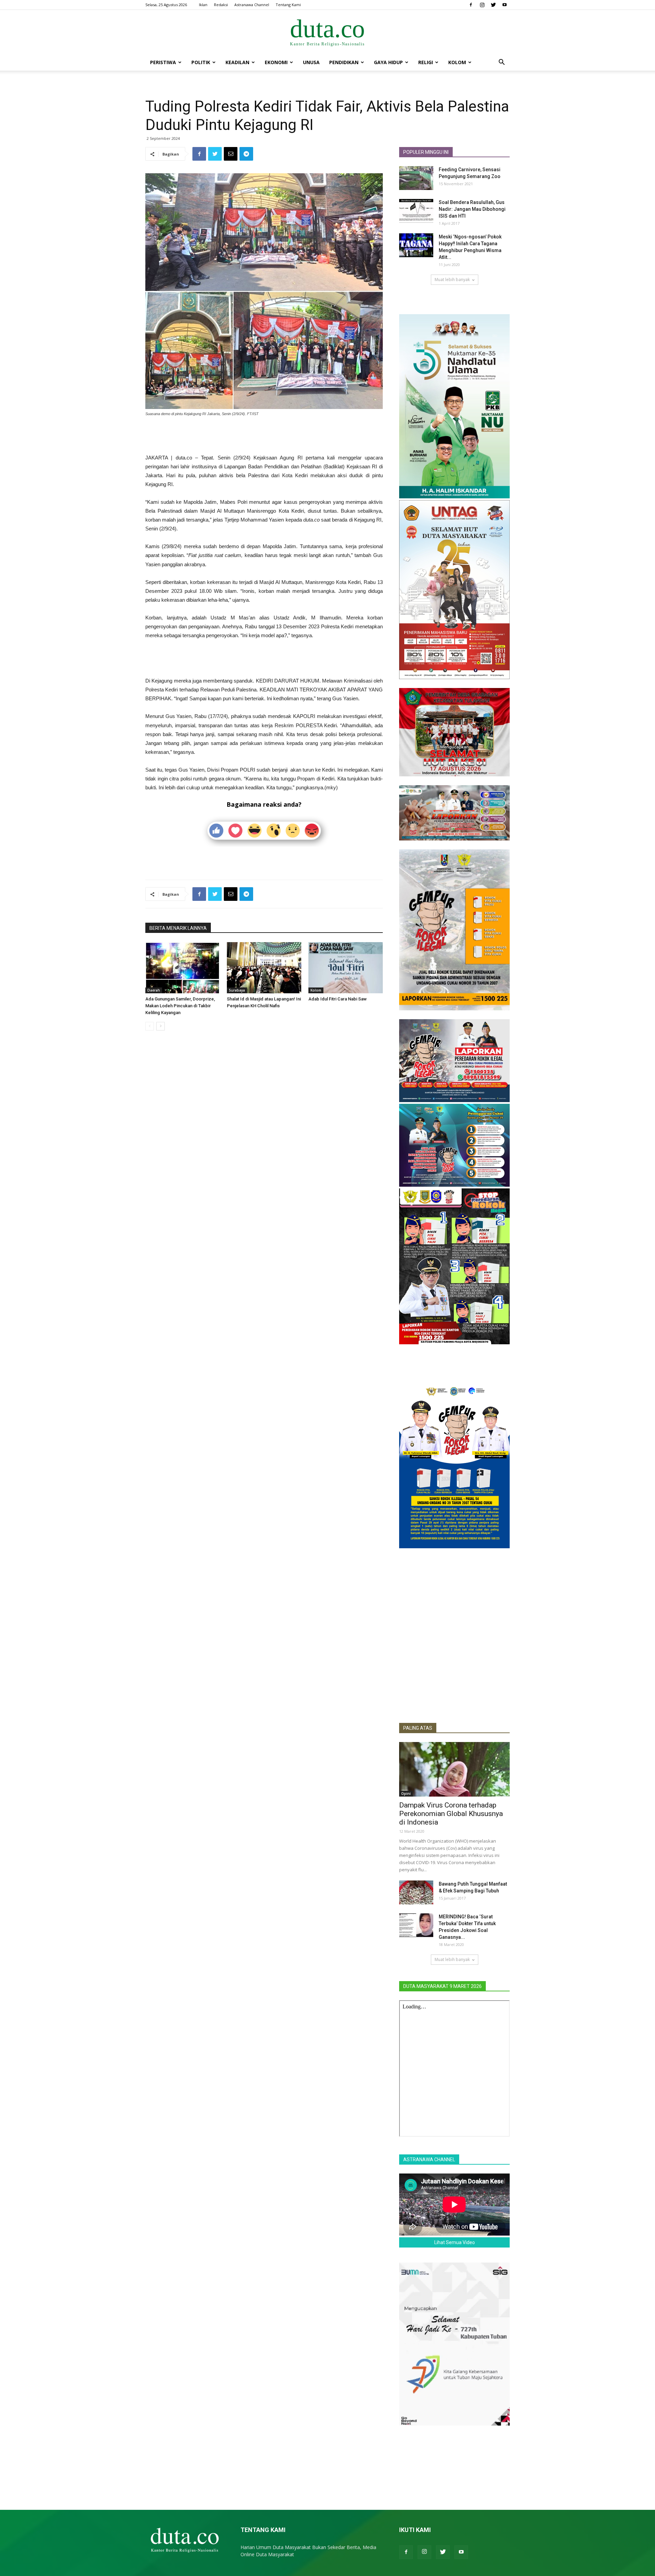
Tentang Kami (288, 5)
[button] (501, 63)
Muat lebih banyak (452, 280)
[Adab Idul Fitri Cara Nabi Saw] (346, 968)
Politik (201, 62)
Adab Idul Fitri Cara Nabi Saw (338, 999)
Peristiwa (163, 62)
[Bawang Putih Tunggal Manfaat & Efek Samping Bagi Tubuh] (416, 1892)
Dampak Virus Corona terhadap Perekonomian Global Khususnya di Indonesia (451, 1814)
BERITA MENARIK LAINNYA (178, 928)
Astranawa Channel (252, 5)
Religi (426, 62)
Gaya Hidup (388, 62)
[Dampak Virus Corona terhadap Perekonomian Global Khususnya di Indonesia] (454, 1769)
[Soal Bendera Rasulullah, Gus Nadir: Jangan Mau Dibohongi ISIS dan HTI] (416, 211)
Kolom (457, 62)
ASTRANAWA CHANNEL (429, 2160)
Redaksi (221, 5)
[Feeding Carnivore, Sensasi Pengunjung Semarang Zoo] (416, 178)
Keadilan (237, 62)
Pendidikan (344, 62)
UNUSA (311, 62)
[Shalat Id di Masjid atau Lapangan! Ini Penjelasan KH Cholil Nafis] (264, 968)
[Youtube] (505, 5)
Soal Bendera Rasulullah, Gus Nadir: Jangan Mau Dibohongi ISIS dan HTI (472, 209)
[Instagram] (482, 5)
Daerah (154, 990)
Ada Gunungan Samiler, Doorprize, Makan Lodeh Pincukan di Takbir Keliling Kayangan (180, 1006)
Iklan (203, 5)
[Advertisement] (264, 436)
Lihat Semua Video (455, 2242)
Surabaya (237, 990)
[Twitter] (493, 5)
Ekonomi (276, 62)
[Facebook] (471, 5)
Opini (406, 1794)
